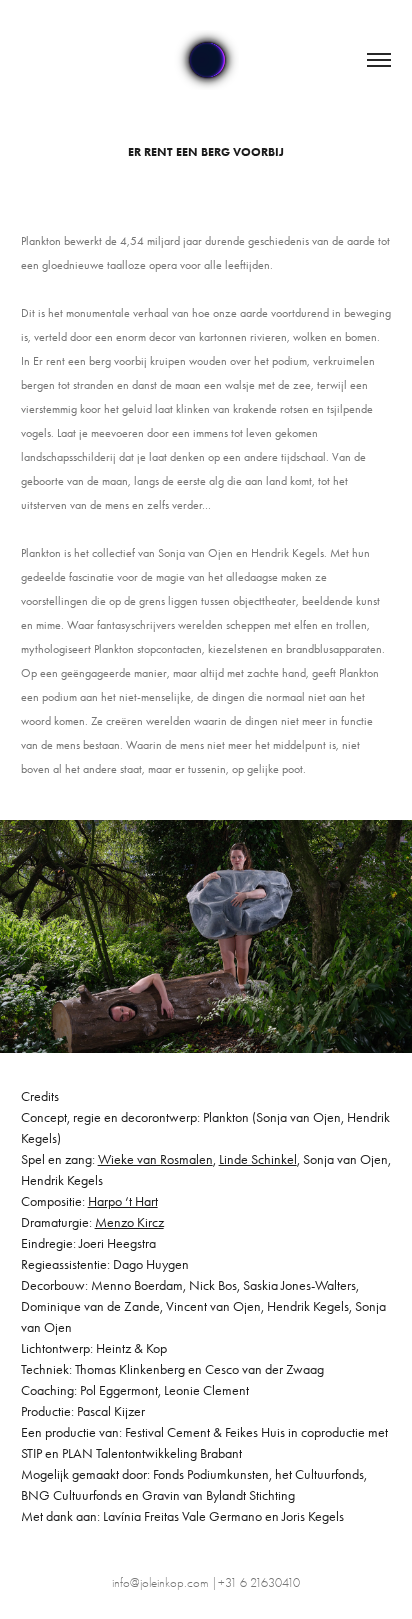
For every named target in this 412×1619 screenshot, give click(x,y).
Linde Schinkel (258, 1159)
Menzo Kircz (129, 1222)
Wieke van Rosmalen (155, 1159)
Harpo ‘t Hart (123, 1201)
